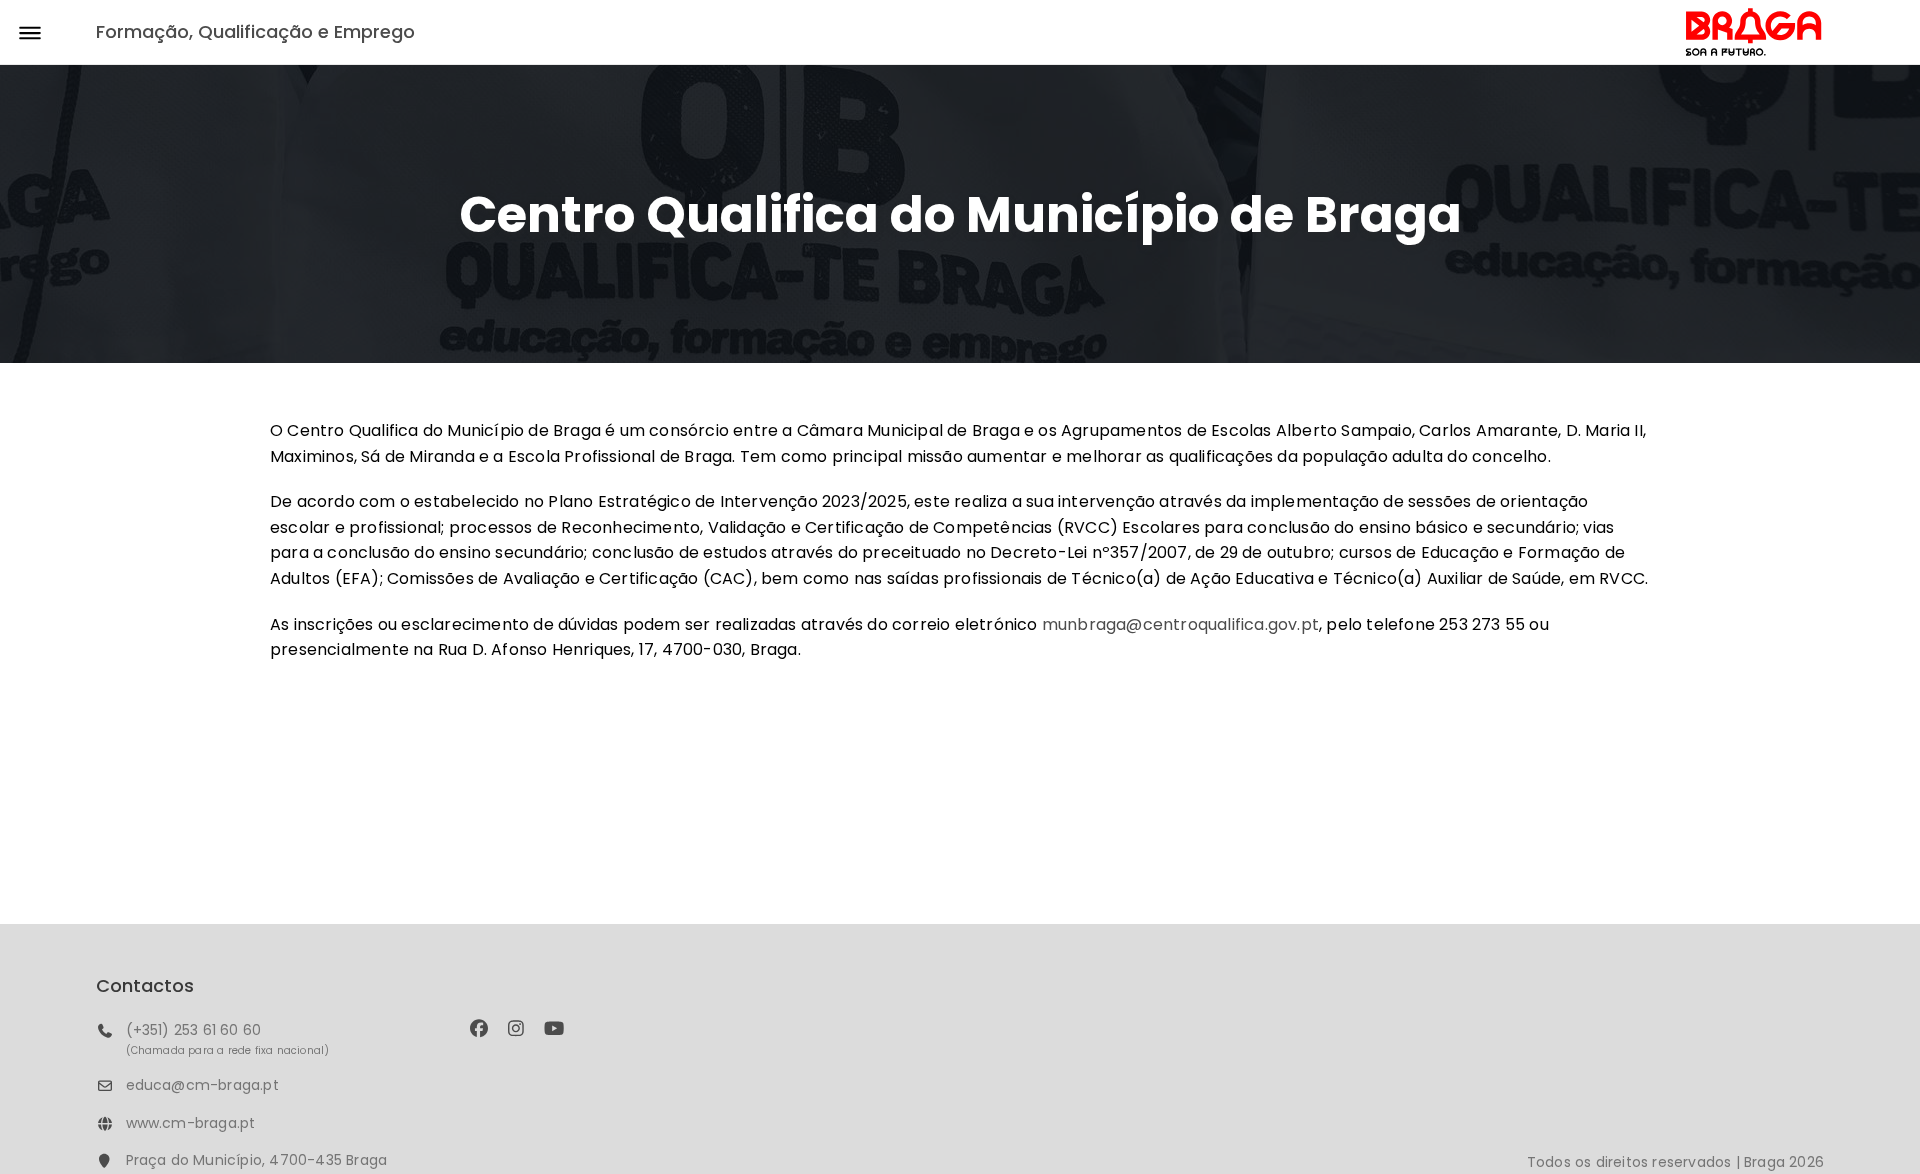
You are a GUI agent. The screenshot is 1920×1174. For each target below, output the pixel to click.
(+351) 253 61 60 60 (194, 1030)
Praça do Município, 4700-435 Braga (257, 1160)
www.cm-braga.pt (191, 1123)
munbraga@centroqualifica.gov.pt (1180, 624)
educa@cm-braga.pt (202, 1085)
